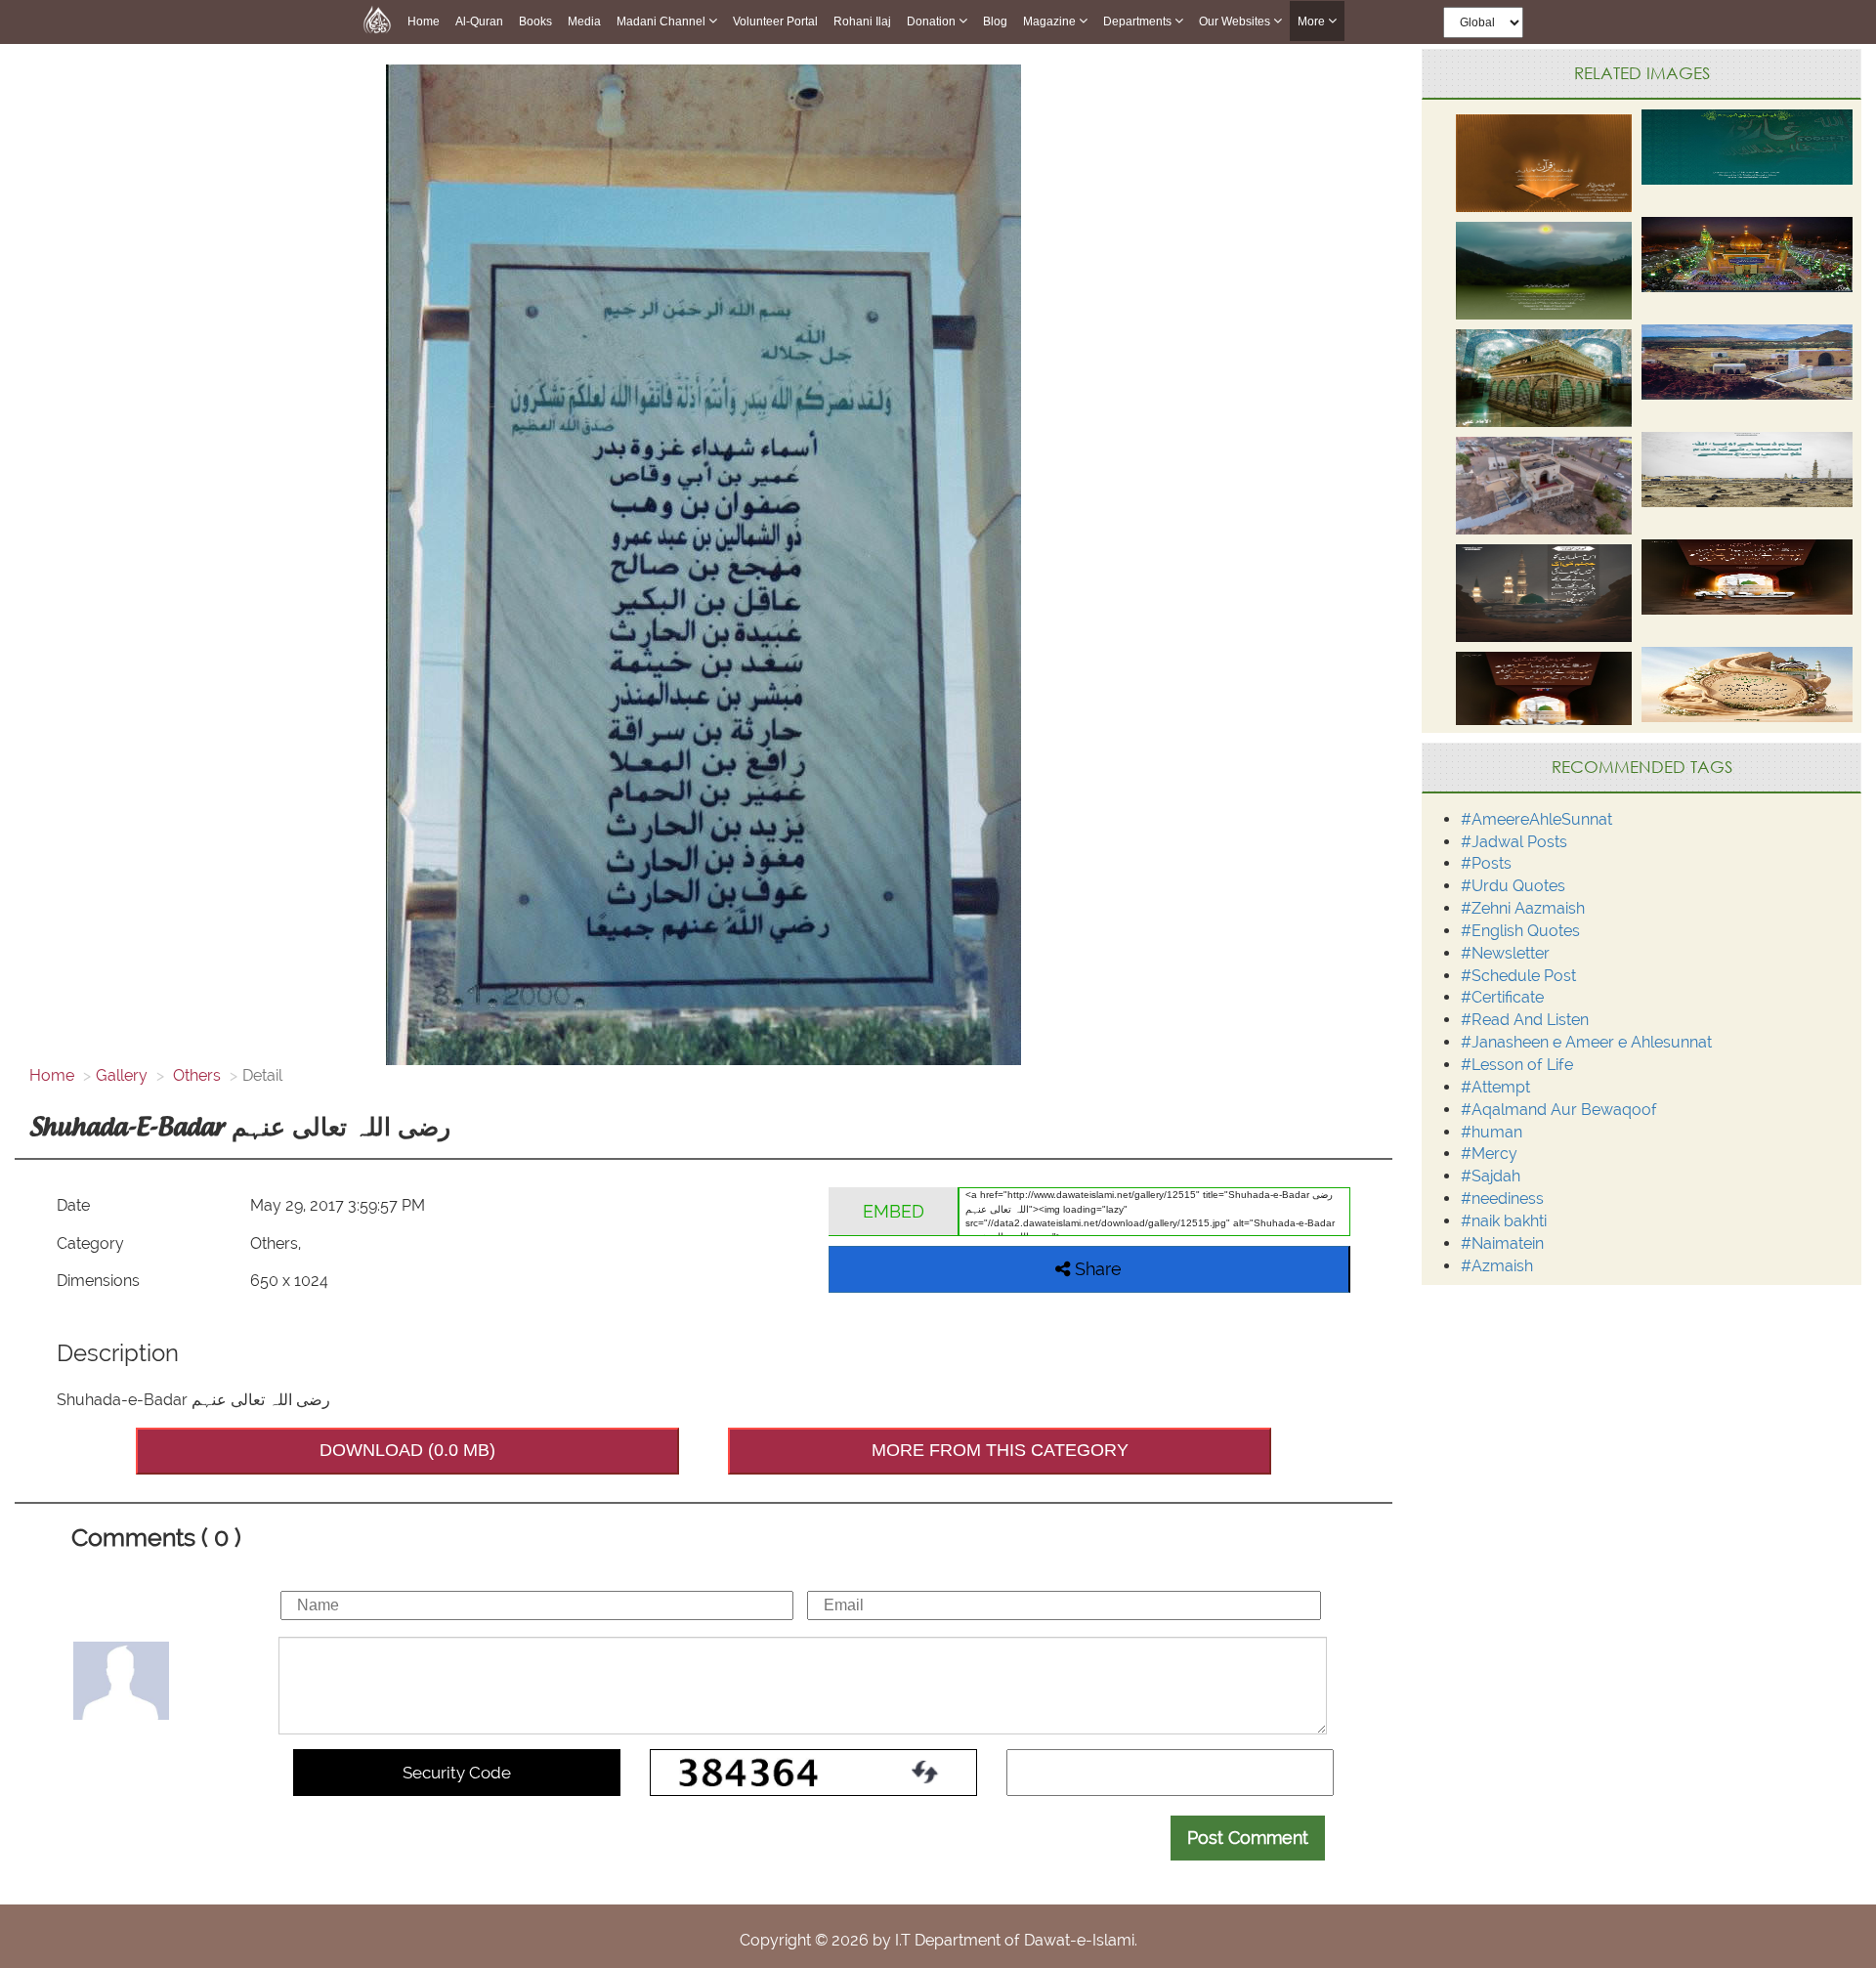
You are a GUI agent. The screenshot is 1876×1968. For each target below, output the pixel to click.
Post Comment (1248, 1838)
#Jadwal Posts (1514, 842)
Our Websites (1236, 21)
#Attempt (1495, 1087)
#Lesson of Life (1517, 1065)
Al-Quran (479, 21)
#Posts (1486, 863)
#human (1492, 1132)
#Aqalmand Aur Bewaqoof (1559, 1110)
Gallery (122, 1075)
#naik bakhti (1504, 1221)
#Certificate (1502, 997)
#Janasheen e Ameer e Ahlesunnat (1586, 1042)
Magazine (1051, 21)
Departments (1139, 21)
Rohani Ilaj (862, 21)
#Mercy (1489, 1154)
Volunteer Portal (775, 21)
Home (424, 21)
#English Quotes (1520, 931)
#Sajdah (1491, 1176)
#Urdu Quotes (1513, 886)
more (1313, 21)
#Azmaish (1497, 1266)
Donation (933, 21)
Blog (995, 21)
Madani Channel (662, 21)
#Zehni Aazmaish (1523, 908)
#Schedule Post (1518, 976)
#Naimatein (1502, 1243)
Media (584, 21)
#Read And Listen (1525, 1020)
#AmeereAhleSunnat (1536, 819)
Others (195, 1075)
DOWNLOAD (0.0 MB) (407, 1450)
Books (535, 21)
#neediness (1502, 1198)
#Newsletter (1505, 953)
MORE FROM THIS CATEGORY (1000, 1450)
